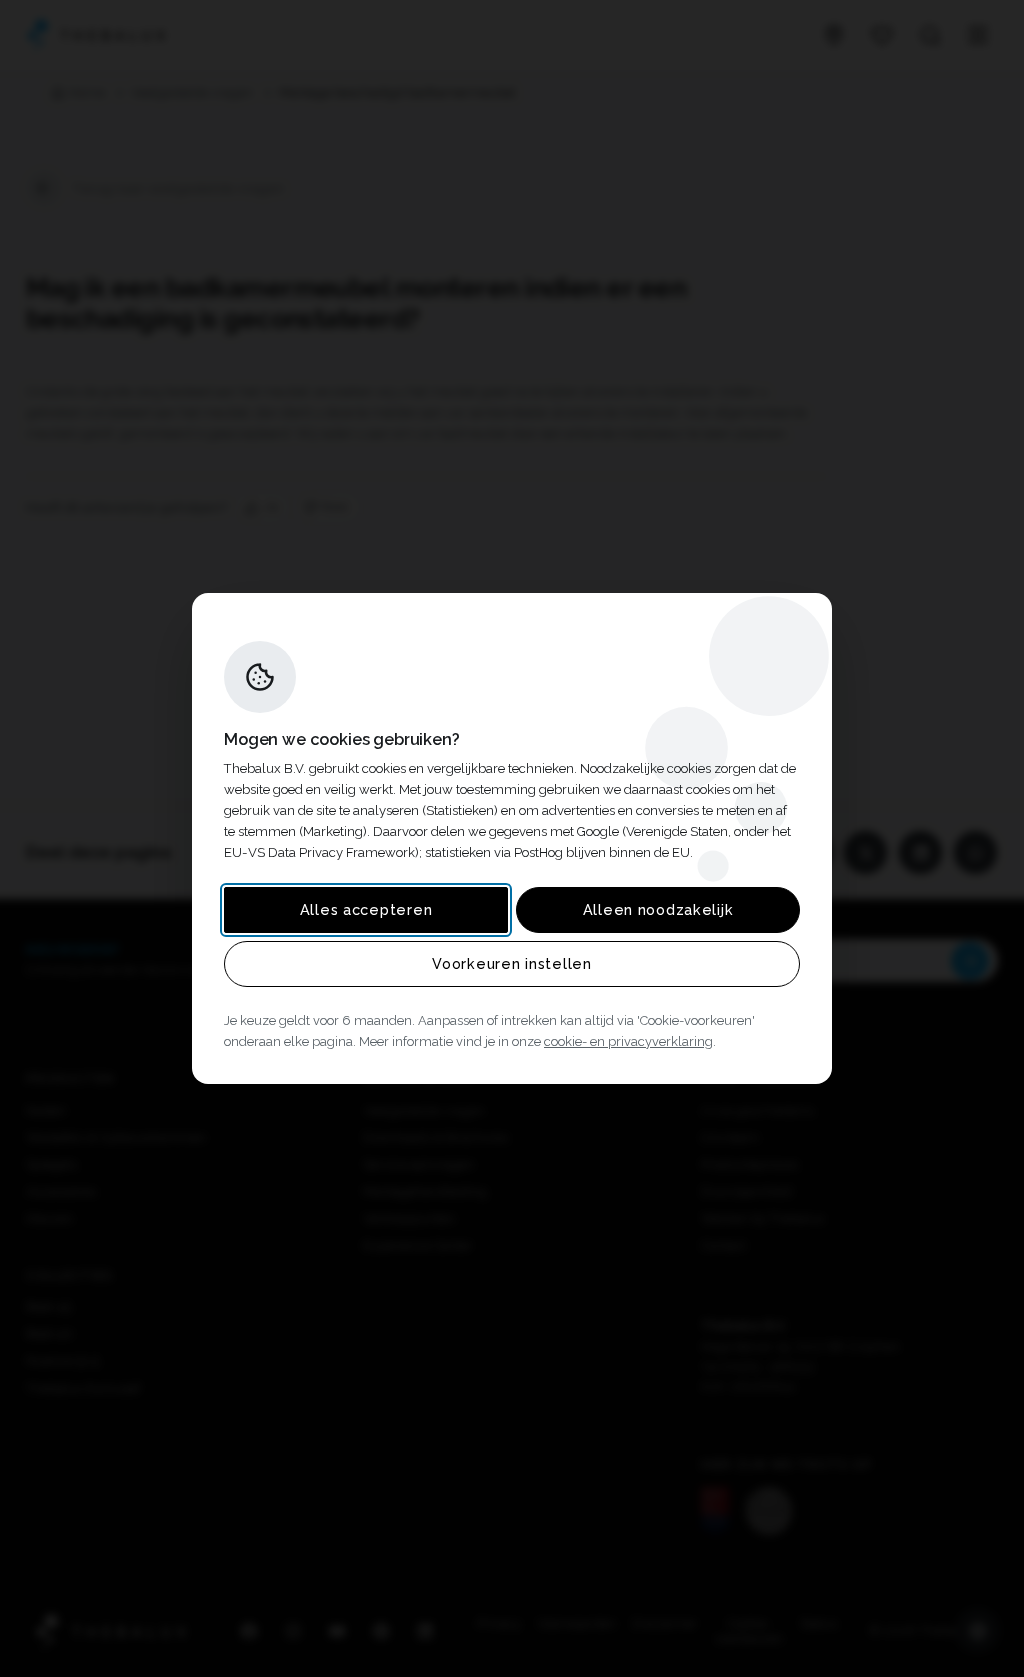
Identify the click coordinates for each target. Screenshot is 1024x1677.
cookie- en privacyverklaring (628, 1041)
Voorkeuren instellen (511, 963)
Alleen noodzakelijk (658, 909)
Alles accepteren (366, 909)
